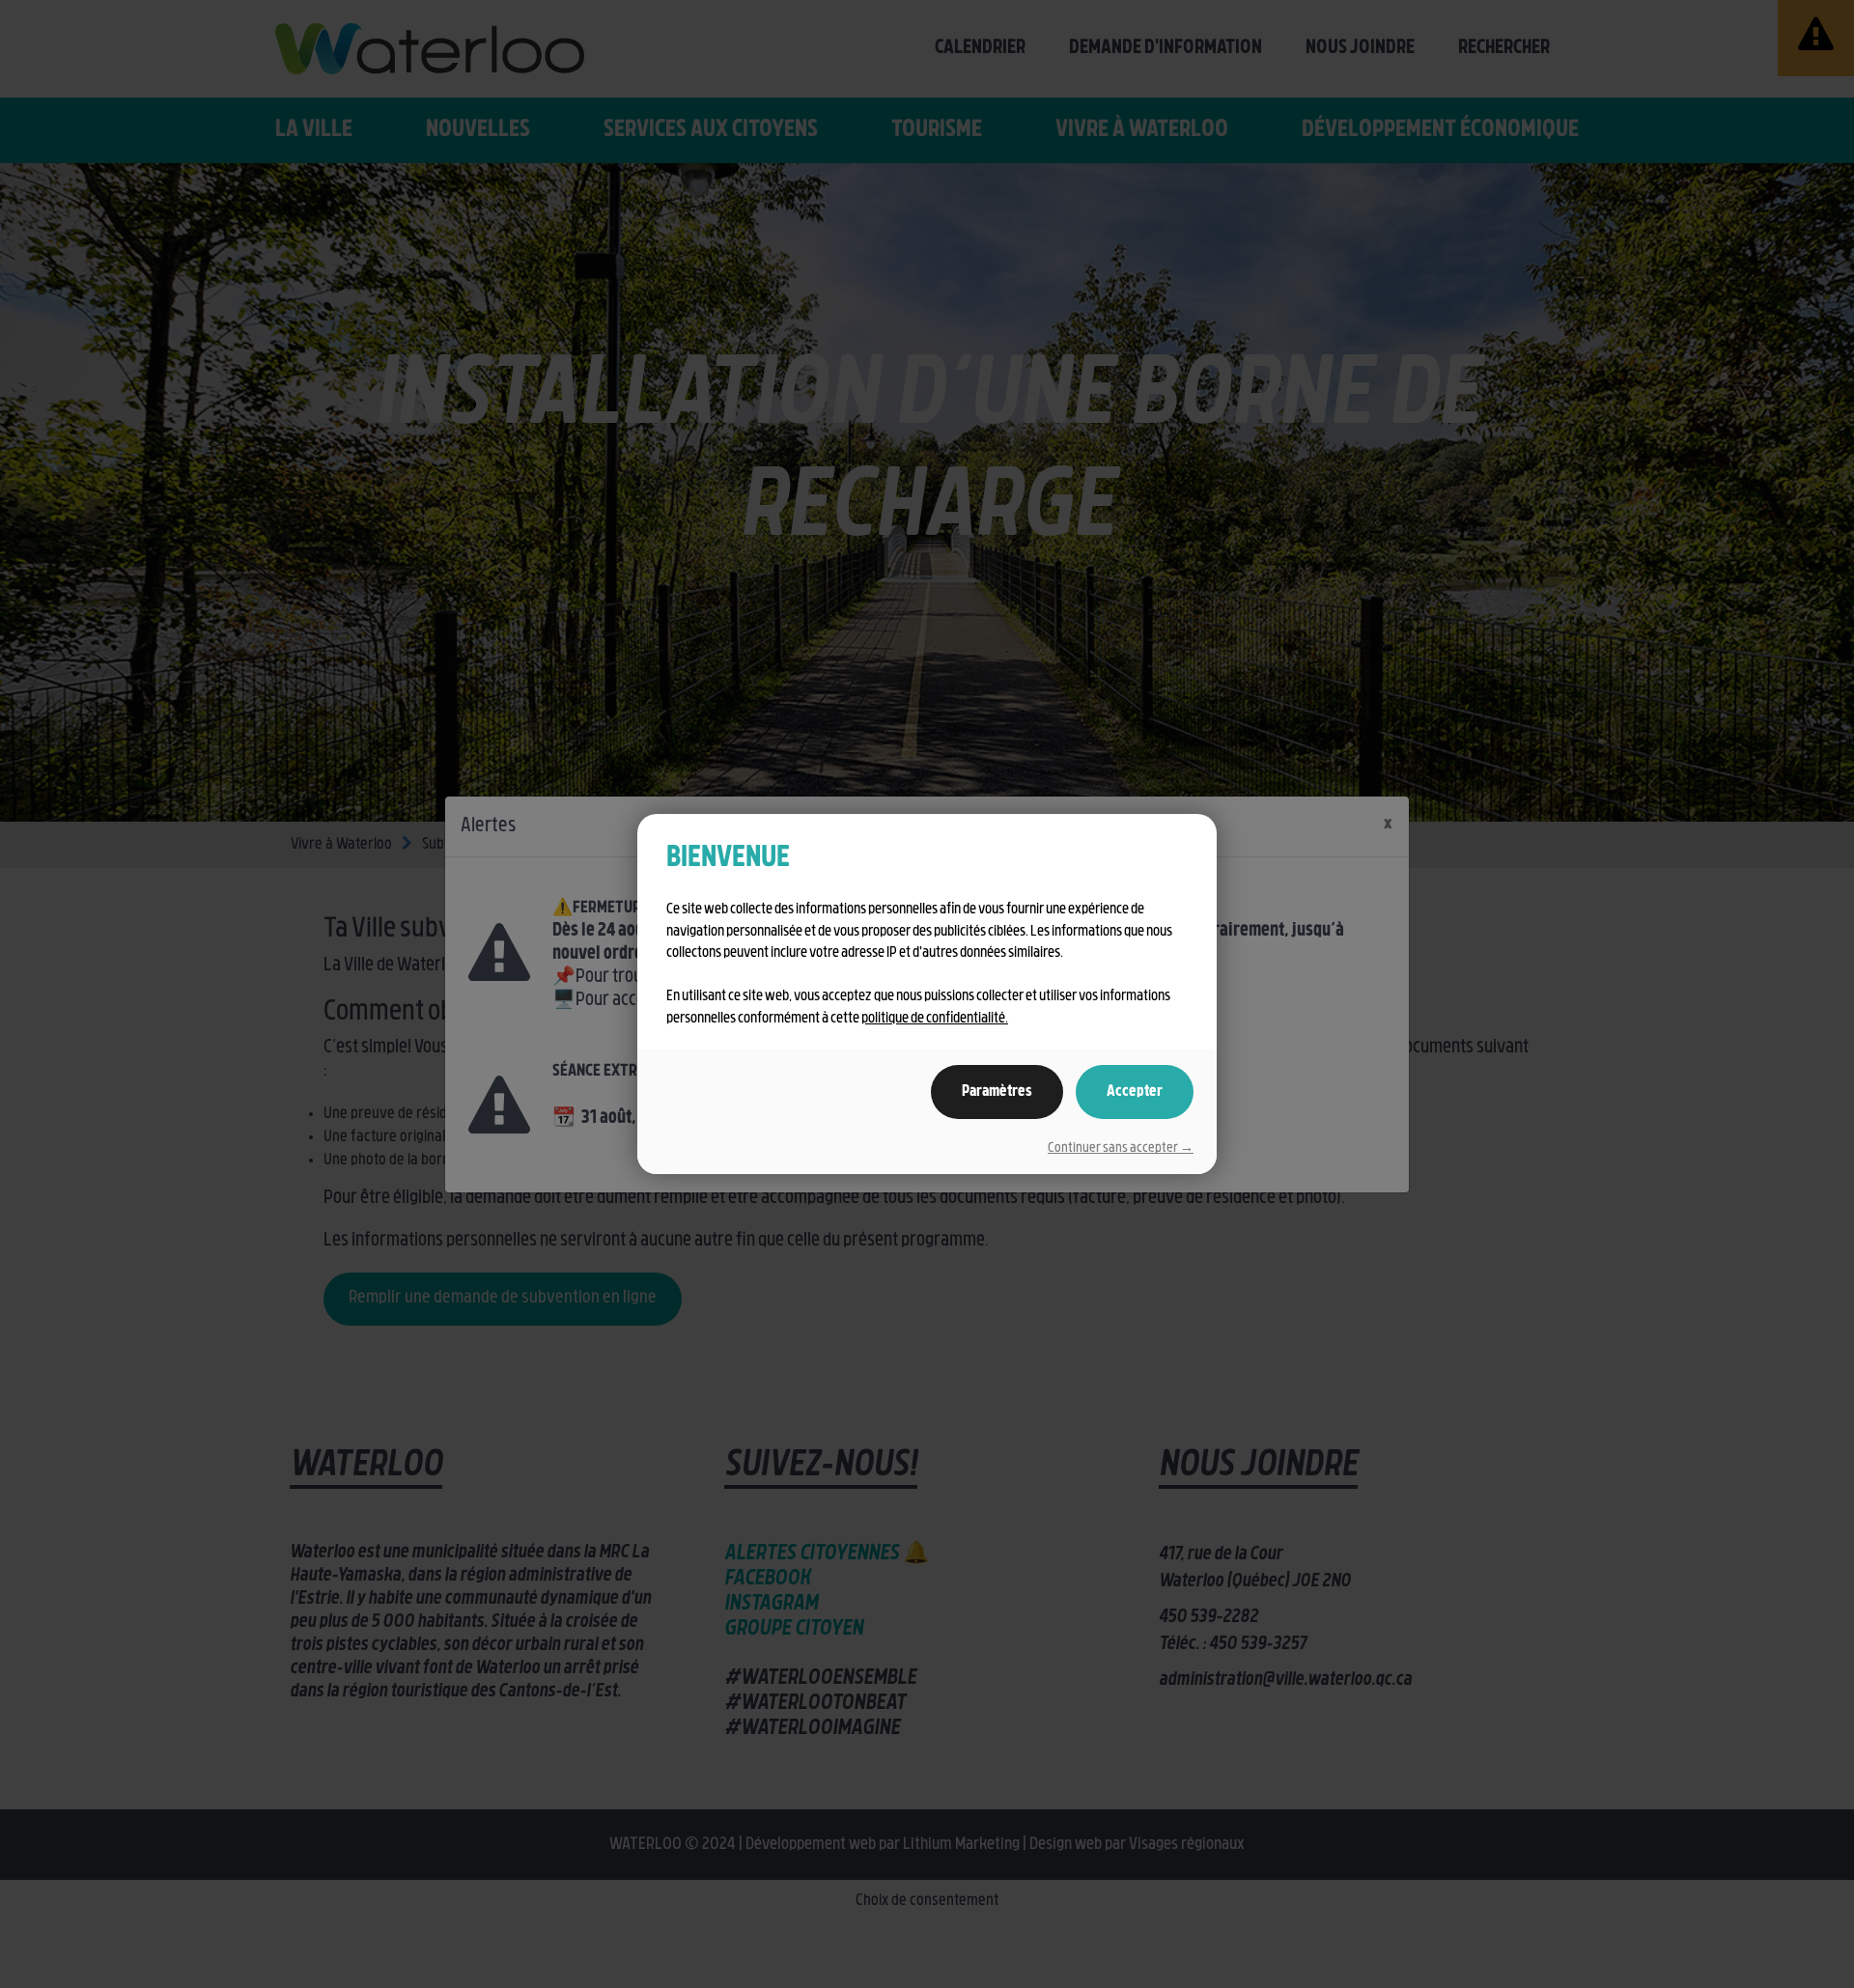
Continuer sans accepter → (1121, 1148)
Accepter (1135, 1092)
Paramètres (997, 1092)
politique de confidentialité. (935, 1019)
